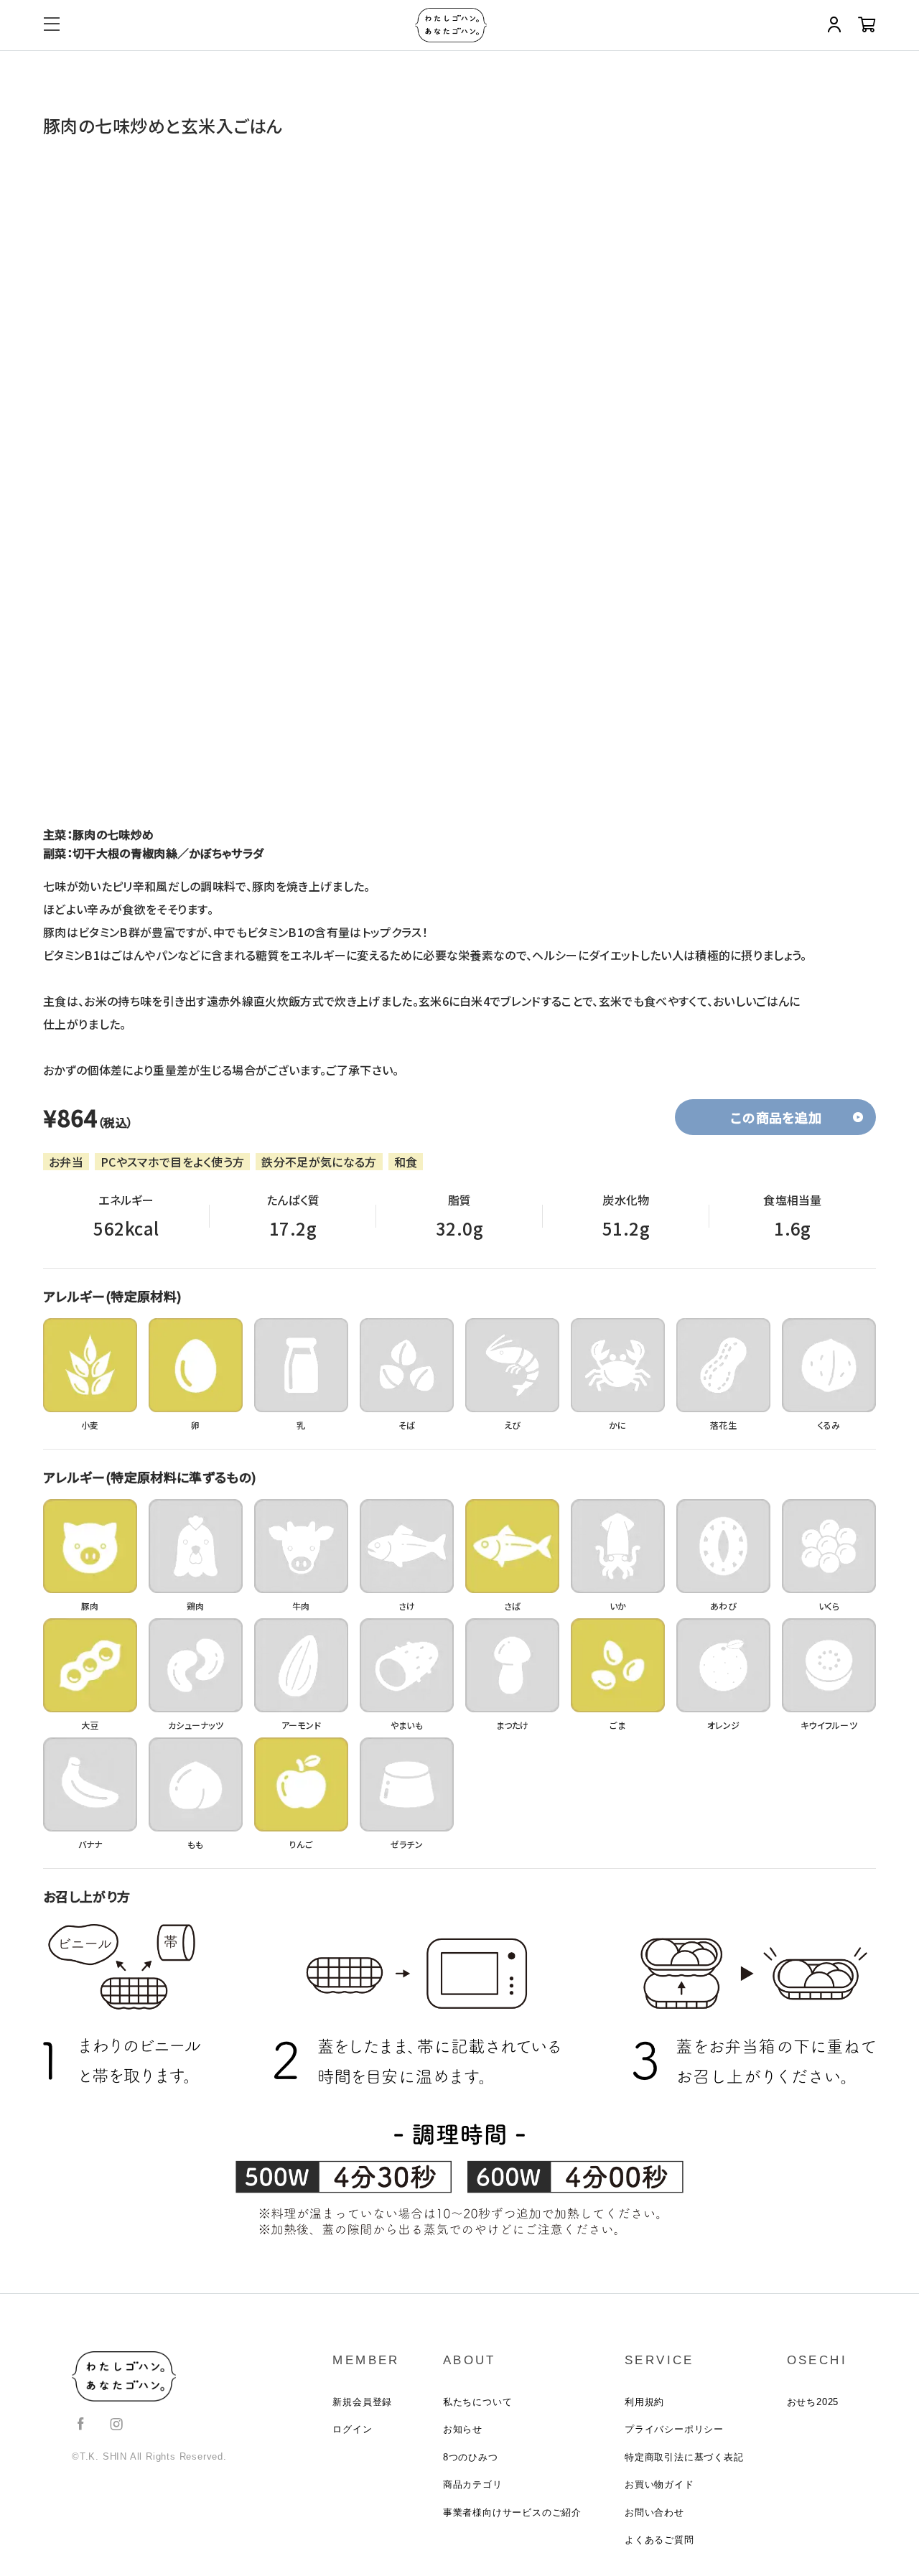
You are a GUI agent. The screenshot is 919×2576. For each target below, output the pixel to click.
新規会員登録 (362, 2402)
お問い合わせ (654, 2512)
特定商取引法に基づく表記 (684, 2457)
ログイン (352, 2429)
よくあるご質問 (659, 2540)
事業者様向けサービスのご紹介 (512, 2512)
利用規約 (644, 2402)
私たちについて (478, 2402)
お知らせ (463, 2429)
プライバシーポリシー (674, 2429)
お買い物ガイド (659, 2484)
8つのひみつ (471, 2457)
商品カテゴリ (473, 2484)
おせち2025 (813, 2402)
